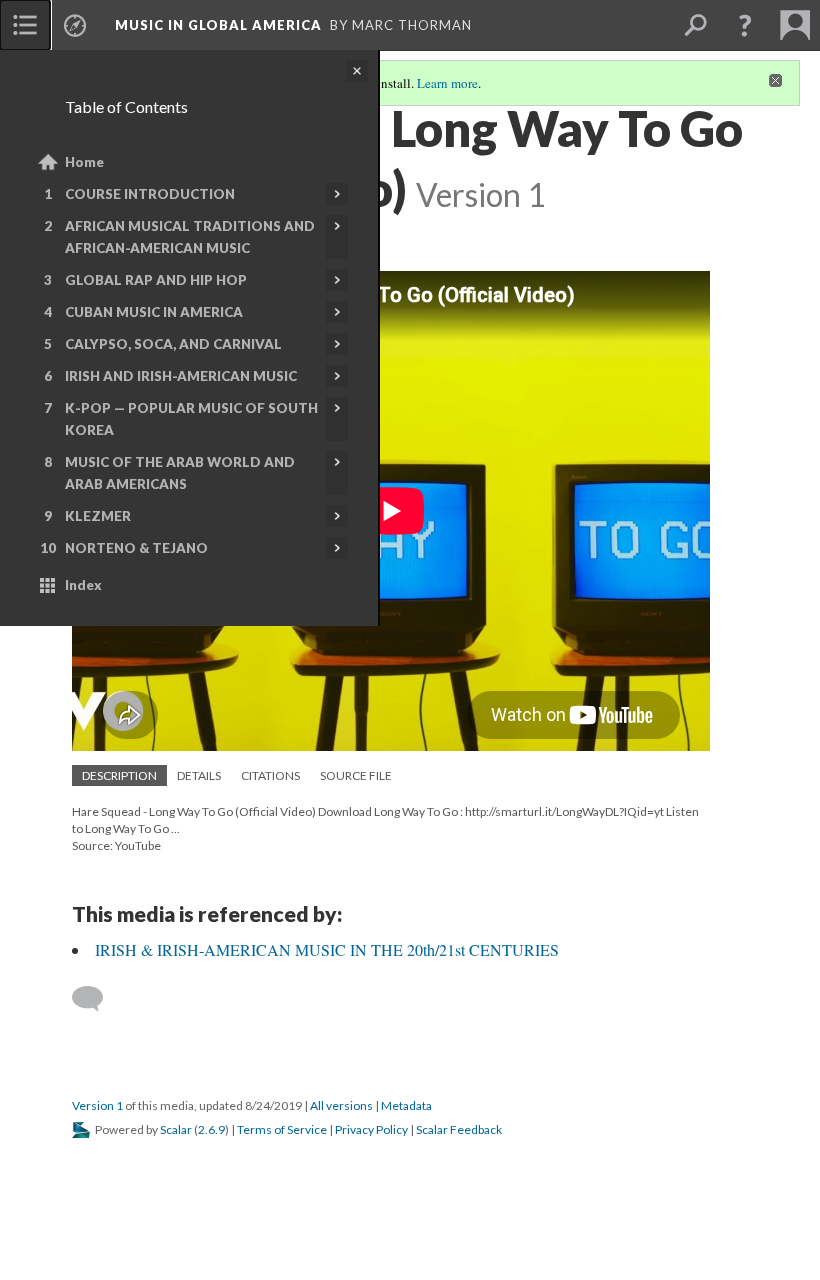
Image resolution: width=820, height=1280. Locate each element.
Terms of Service (282, 1129)
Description (119, 775)
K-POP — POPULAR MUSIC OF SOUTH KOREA (191, 419)
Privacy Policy (371, 1129)
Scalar (176, 1129)
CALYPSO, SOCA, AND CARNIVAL (173, 344)
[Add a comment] (96, 999)
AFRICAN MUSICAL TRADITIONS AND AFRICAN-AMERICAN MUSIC (190, 237)
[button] (745, 25)
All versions (341, 1105)
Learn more (447, 83)
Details (199, 775)
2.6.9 (211, 1129)
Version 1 (97, 1105)
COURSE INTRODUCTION (150, 194)
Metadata (406, 1105)
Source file (356, 775)
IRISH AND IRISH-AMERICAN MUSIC (181, 376)
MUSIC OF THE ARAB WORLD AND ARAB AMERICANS (180, 473)
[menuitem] (25, 25)
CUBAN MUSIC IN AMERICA (154, 312)
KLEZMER (98, 516)
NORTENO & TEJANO (136, 548)
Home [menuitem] (84, 162)
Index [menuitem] (83, 585)
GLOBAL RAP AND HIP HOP (156, 280)
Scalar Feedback (459, 1129)
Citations (270, 775)
